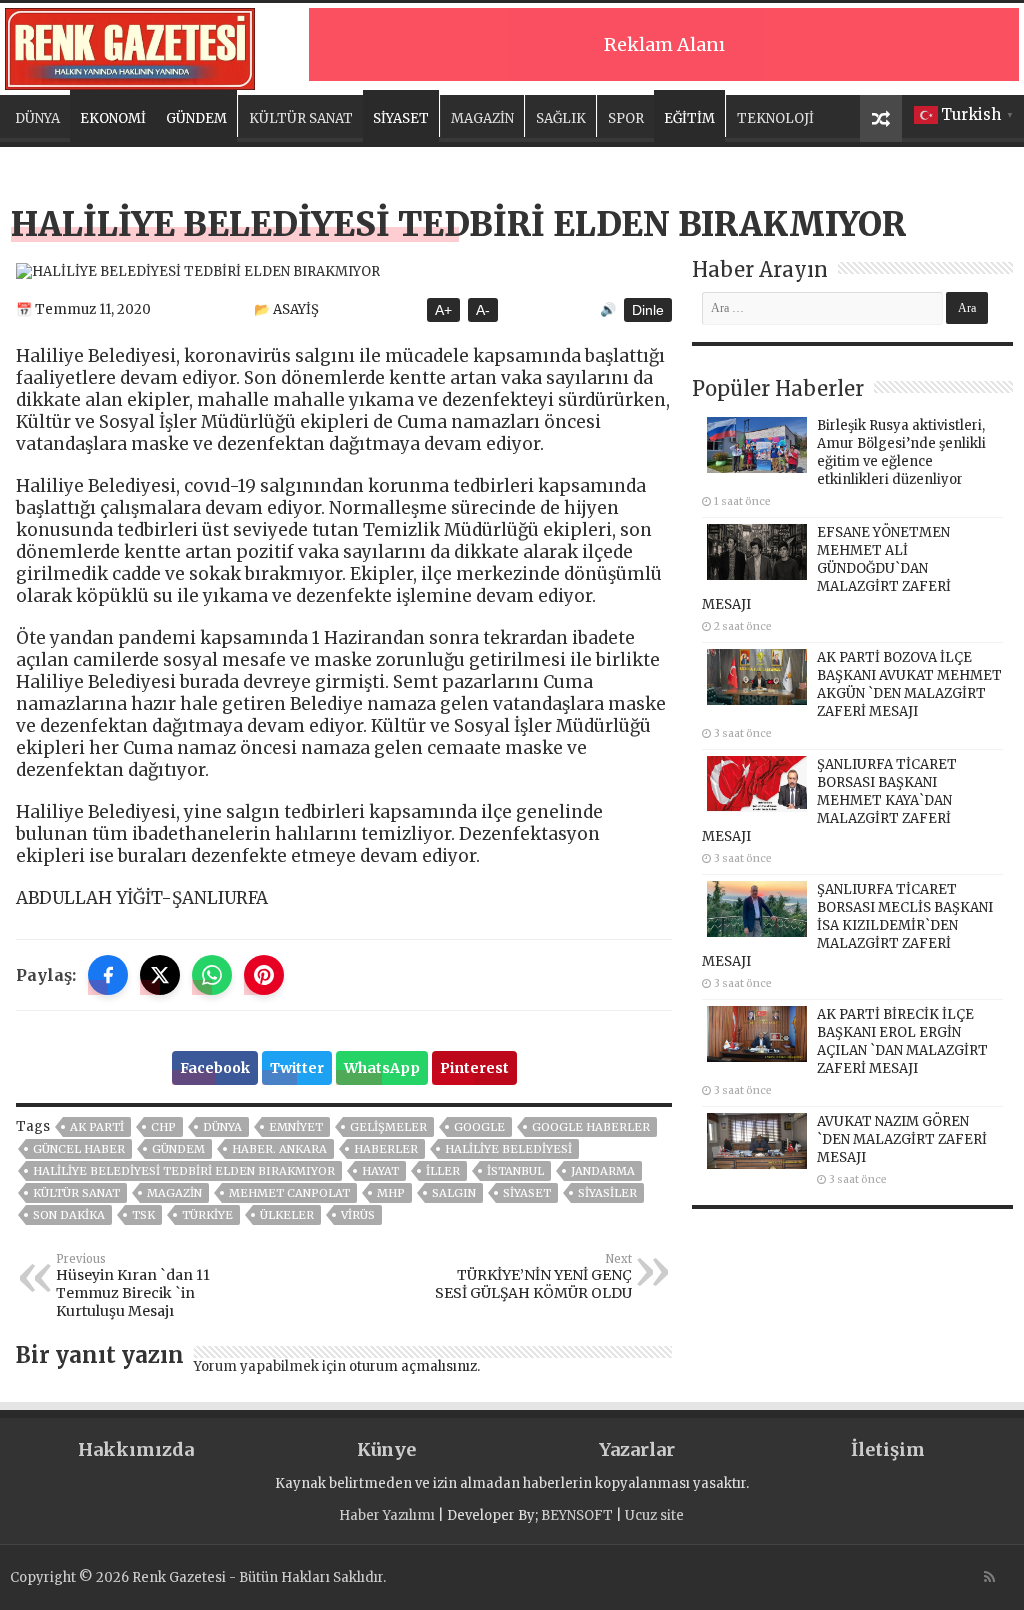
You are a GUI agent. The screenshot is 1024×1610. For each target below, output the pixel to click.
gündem (178, 1149)
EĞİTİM (689, 118)
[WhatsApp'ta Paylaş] (212, 975)
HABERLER (386, 1149)
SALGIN (454, 1193)
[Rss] (989, 1577)
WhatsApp (382, 1068)
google (479, 1127)
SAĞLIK (561, 118)
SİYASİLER (607, 1193)
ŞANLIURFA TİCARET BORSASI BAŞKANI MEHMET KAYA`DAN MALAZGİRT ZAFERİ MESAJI (829, 800)
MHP (391, 1193)
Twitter (297, 1068)
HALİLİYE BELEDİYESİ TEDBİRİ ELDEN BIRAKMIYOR (184, 1171)
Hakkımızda (136, 1449)
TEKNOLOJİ (775, 118)
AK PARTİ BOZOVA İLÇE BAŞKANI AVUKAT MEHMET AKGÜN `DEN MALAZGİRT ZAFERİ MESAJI (909, 684)
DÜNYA (37, 118)
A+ (443, 310)
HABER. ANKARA (279, 1149)
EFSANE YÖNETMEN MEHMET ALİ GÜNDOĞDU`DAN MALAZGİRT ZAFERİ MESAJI (826, 568)
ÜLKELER (287, 1215)
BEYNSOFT (577, 1515)
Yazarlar (637, 1449)
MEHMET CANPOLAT (289, 1193)
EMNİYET (296, 1127)
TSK (143, 1215)
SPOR (626, 118)
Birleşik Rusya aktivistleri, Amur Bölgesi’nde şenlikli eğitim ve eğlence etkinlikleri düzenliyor (901, 452)
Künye (386, 1449)
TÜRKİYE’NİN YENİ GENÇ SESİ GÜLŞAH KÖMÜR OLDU (533, 1277)
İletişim (888, 1449)
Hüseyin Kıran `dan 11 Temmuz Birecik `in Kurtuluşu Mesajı (133, 1286)
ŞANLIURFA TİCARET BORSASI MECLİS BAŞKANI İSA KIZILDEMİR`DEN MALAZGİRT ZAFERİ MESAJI (847, 925)
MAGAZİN (482, 118)
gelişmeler (388, 1127)
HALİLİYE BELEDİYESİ (508, 1149)
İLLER (443, 1171)
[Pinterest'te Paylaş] (264, 975)
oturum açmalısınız (413, 1366)
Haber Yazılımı (387, 1515)
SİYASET (401, 118)
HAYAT (380, 1171)
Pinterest (474, 1068)
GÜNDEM (196, 118)
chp (163, 1127)
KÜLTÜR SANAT (301, 118)
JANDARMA (603, 1171)
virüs (358, 1215)
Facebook (215, 1068)
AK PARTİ (97, 1127)
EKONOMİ (113, 118)
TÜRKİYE (207, 1215)
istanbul (515, 1171)
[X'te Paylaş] (160, 975)
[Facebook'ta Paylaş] (108, 975)
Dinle (648, 310)
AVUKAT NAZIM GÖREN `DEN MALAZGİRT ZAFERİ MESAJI (902, 1139)
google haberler (591, 1127)
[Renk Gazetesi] (130, 46)
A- (483, 310)
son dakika (69, 1215)
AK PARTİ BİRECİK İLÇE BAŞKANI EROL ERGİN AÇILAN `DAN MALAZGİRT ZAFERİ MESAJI (902, 1041)
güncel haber (79, 1149)
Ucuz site (654, 1515)
